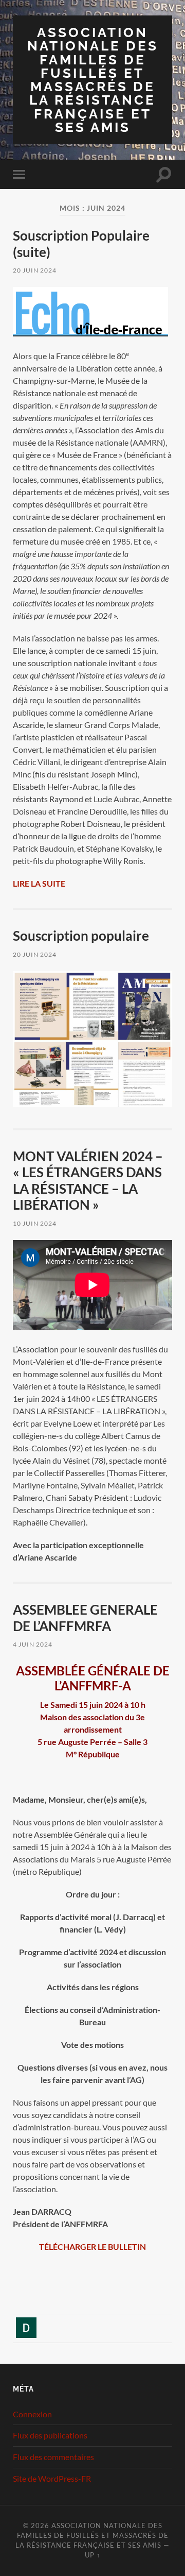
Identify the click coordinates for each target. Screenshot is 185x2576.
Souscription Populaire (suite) (81, 244)
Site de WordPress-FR (52, 2478)
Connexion (32, 2414)
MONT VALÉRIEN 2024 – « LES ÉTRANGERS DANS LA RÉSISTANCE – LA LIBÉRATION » (88, 1181)
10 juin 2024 (35, 1223)
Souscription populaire (81, 936)
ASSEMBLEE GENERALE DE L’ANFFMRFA (85, 1618)
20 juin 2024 (35, 270)
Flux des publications (50, 2435)
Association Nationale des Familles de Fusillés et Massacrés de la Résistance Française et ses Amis (93, 80)
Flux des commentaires (53, 2457)
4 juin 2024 (33, 1644)
